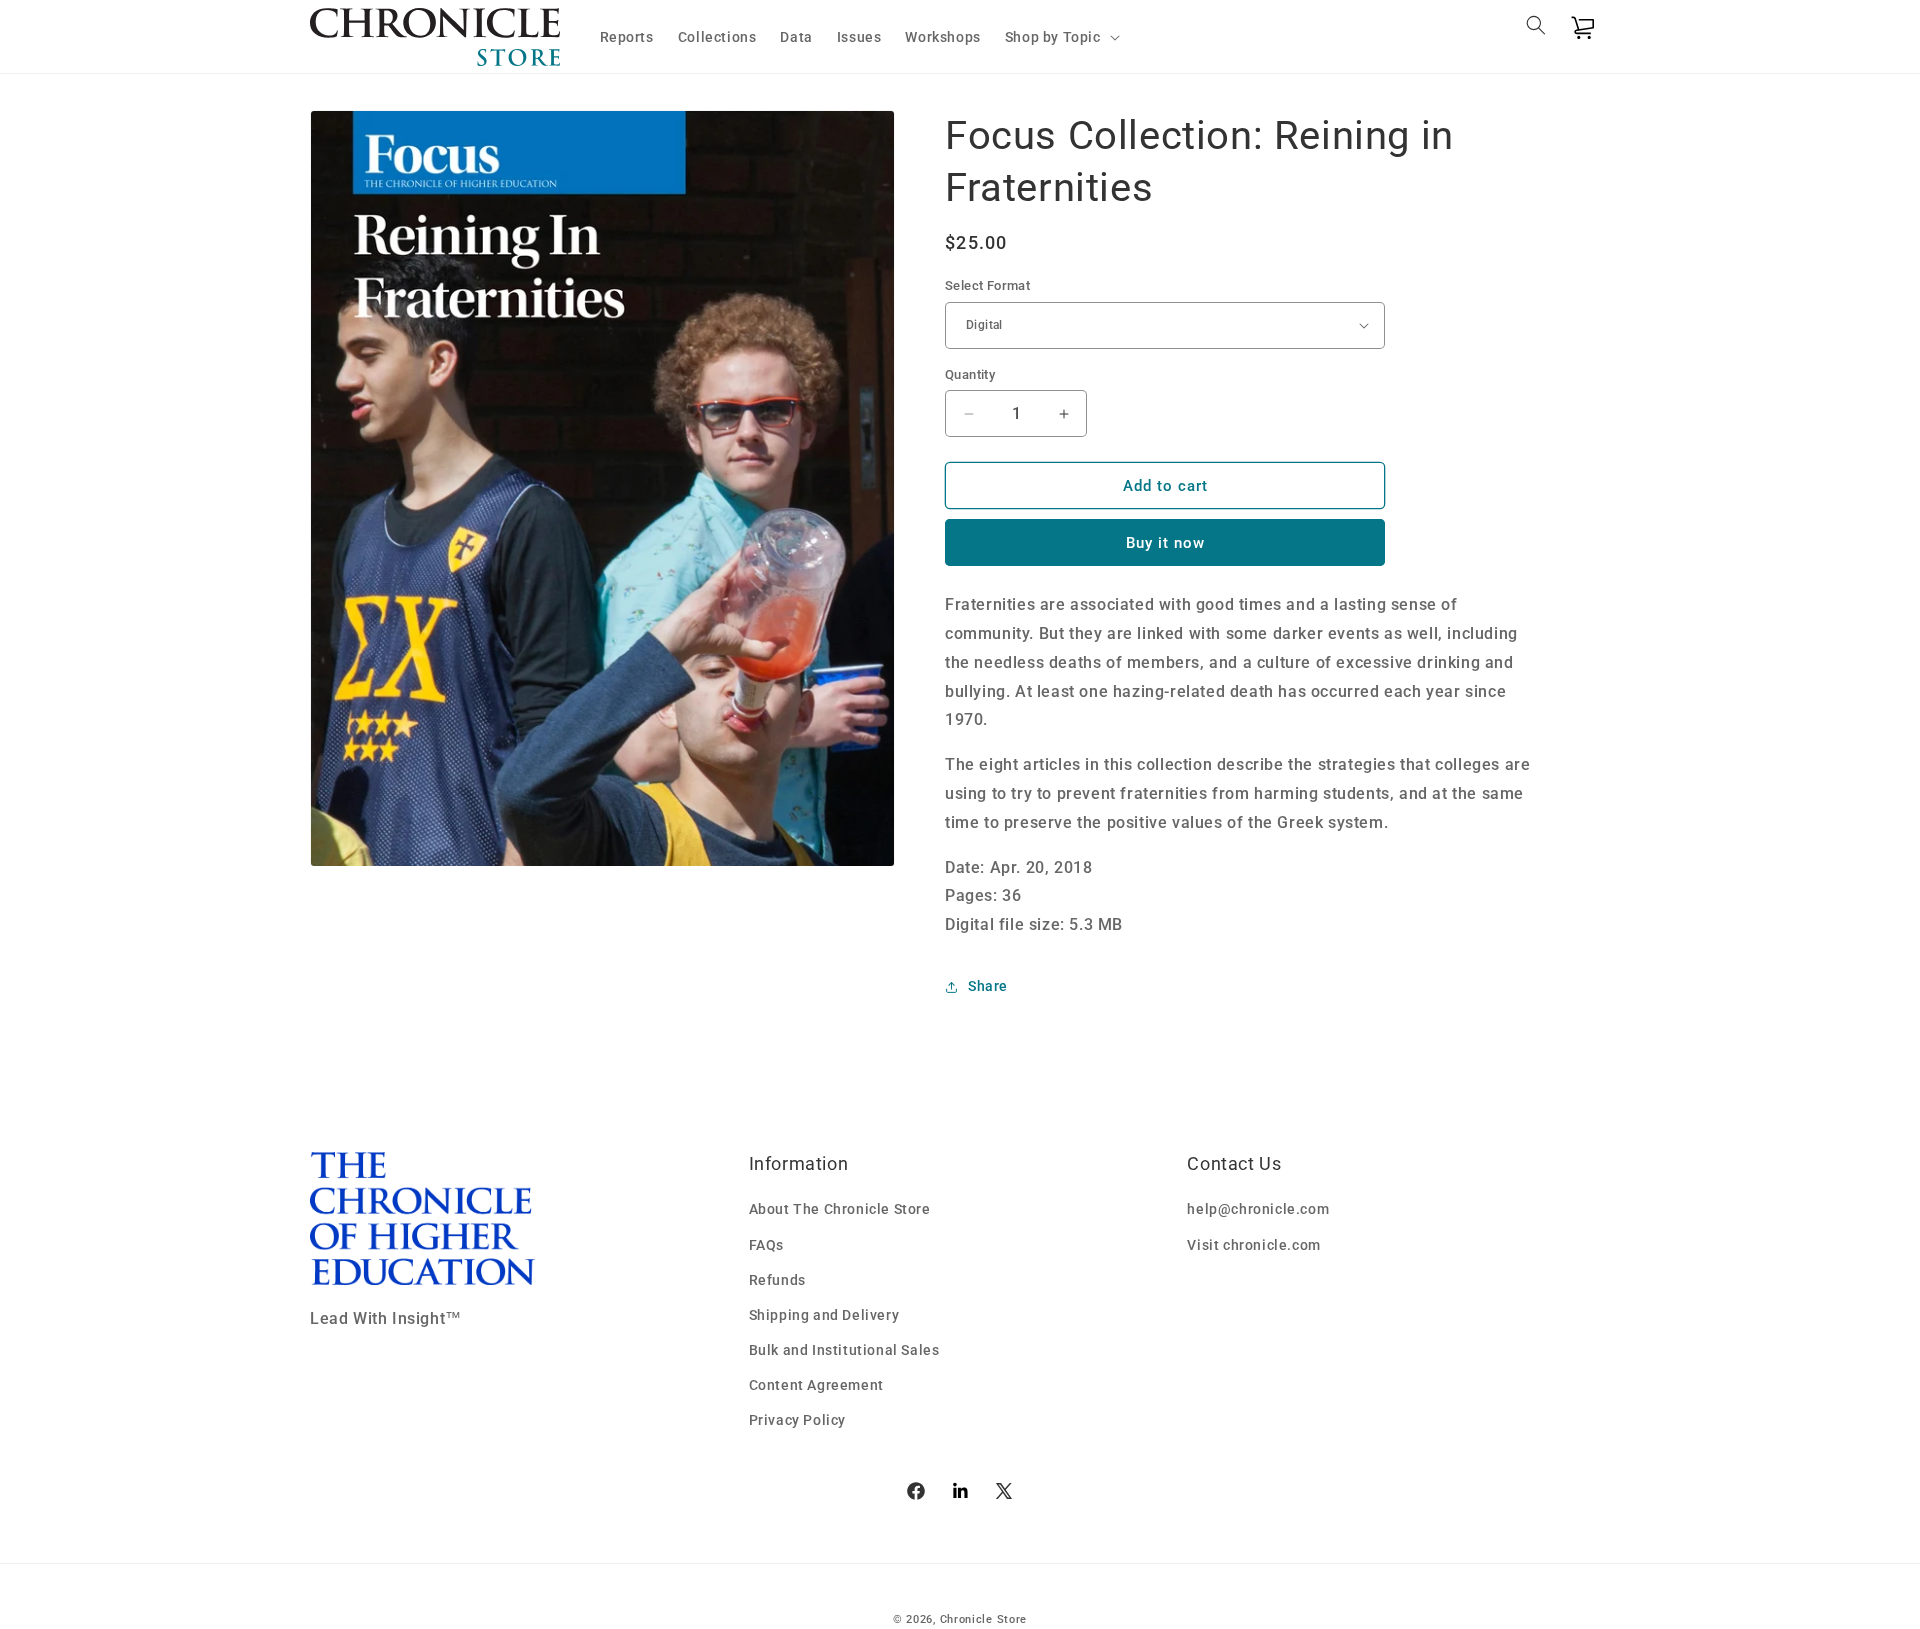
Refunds (777, 1280)
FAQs (766, 1245)
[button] (1060, 37)
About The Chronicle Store (840, 1209)
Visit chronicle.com (1253, 1245)
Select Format (987, 285)
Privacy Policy (797, 1420)
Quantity (970, 374)
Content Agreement (816, 1385)
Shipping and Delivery (824, 1315)
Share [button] (988, 986)
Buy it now (1165, 543)
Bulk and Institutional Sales (844, 1350)
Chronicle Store (984, 1619)
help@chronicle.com (1258, 1209)
